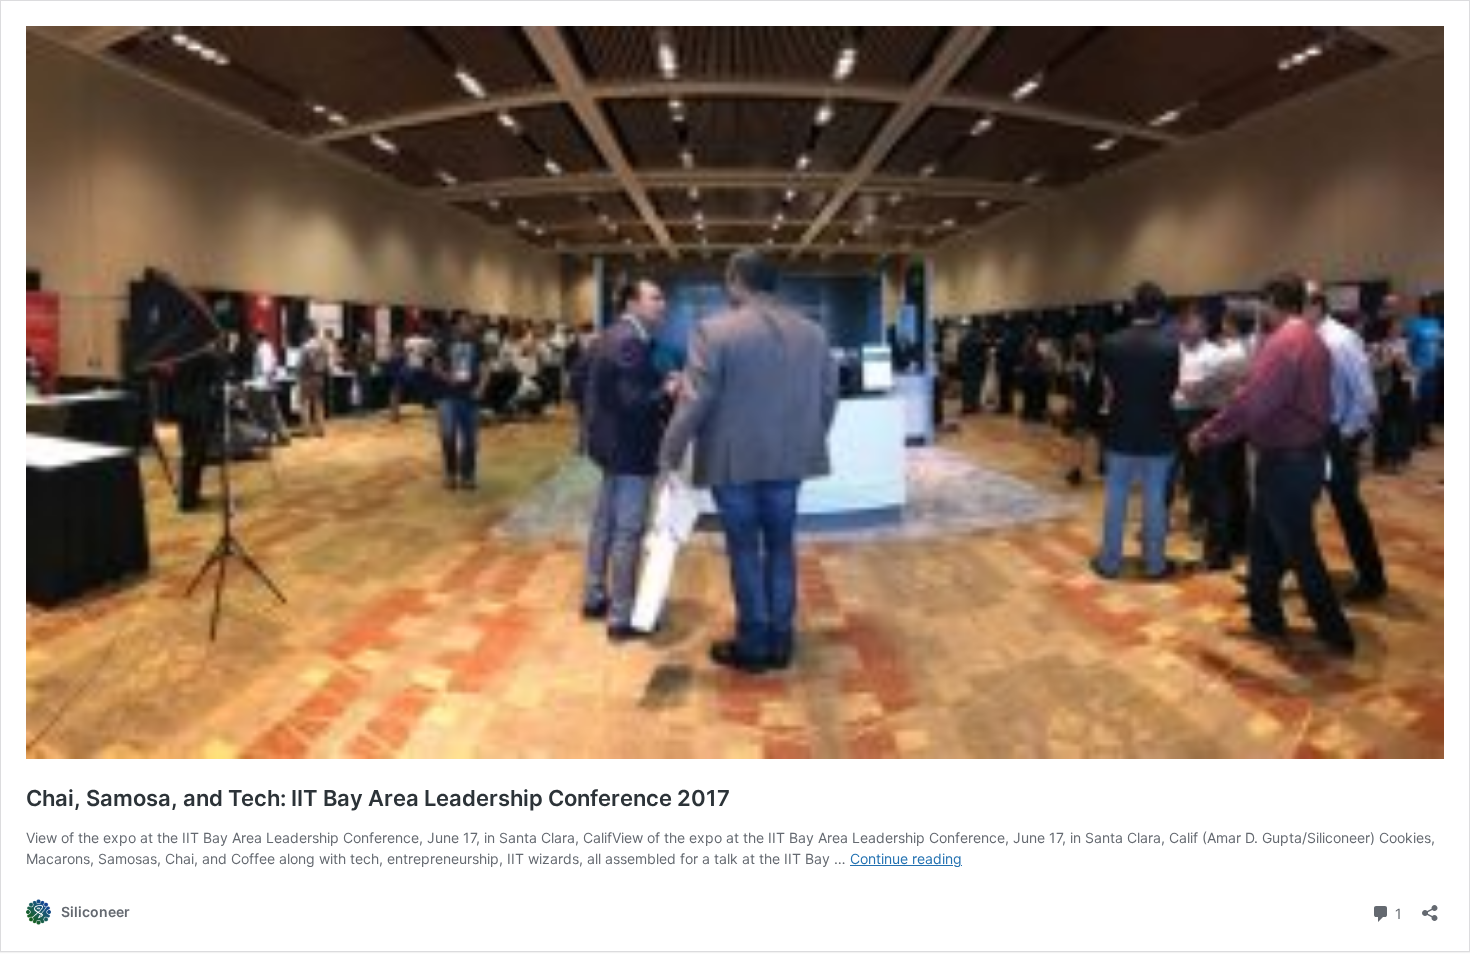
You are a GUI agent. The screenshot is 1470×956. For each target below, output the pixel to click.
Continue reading (906, 858)
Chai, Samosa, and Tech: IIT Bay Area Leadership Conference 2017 (378, 798)
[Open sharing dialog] (1430, 906)
